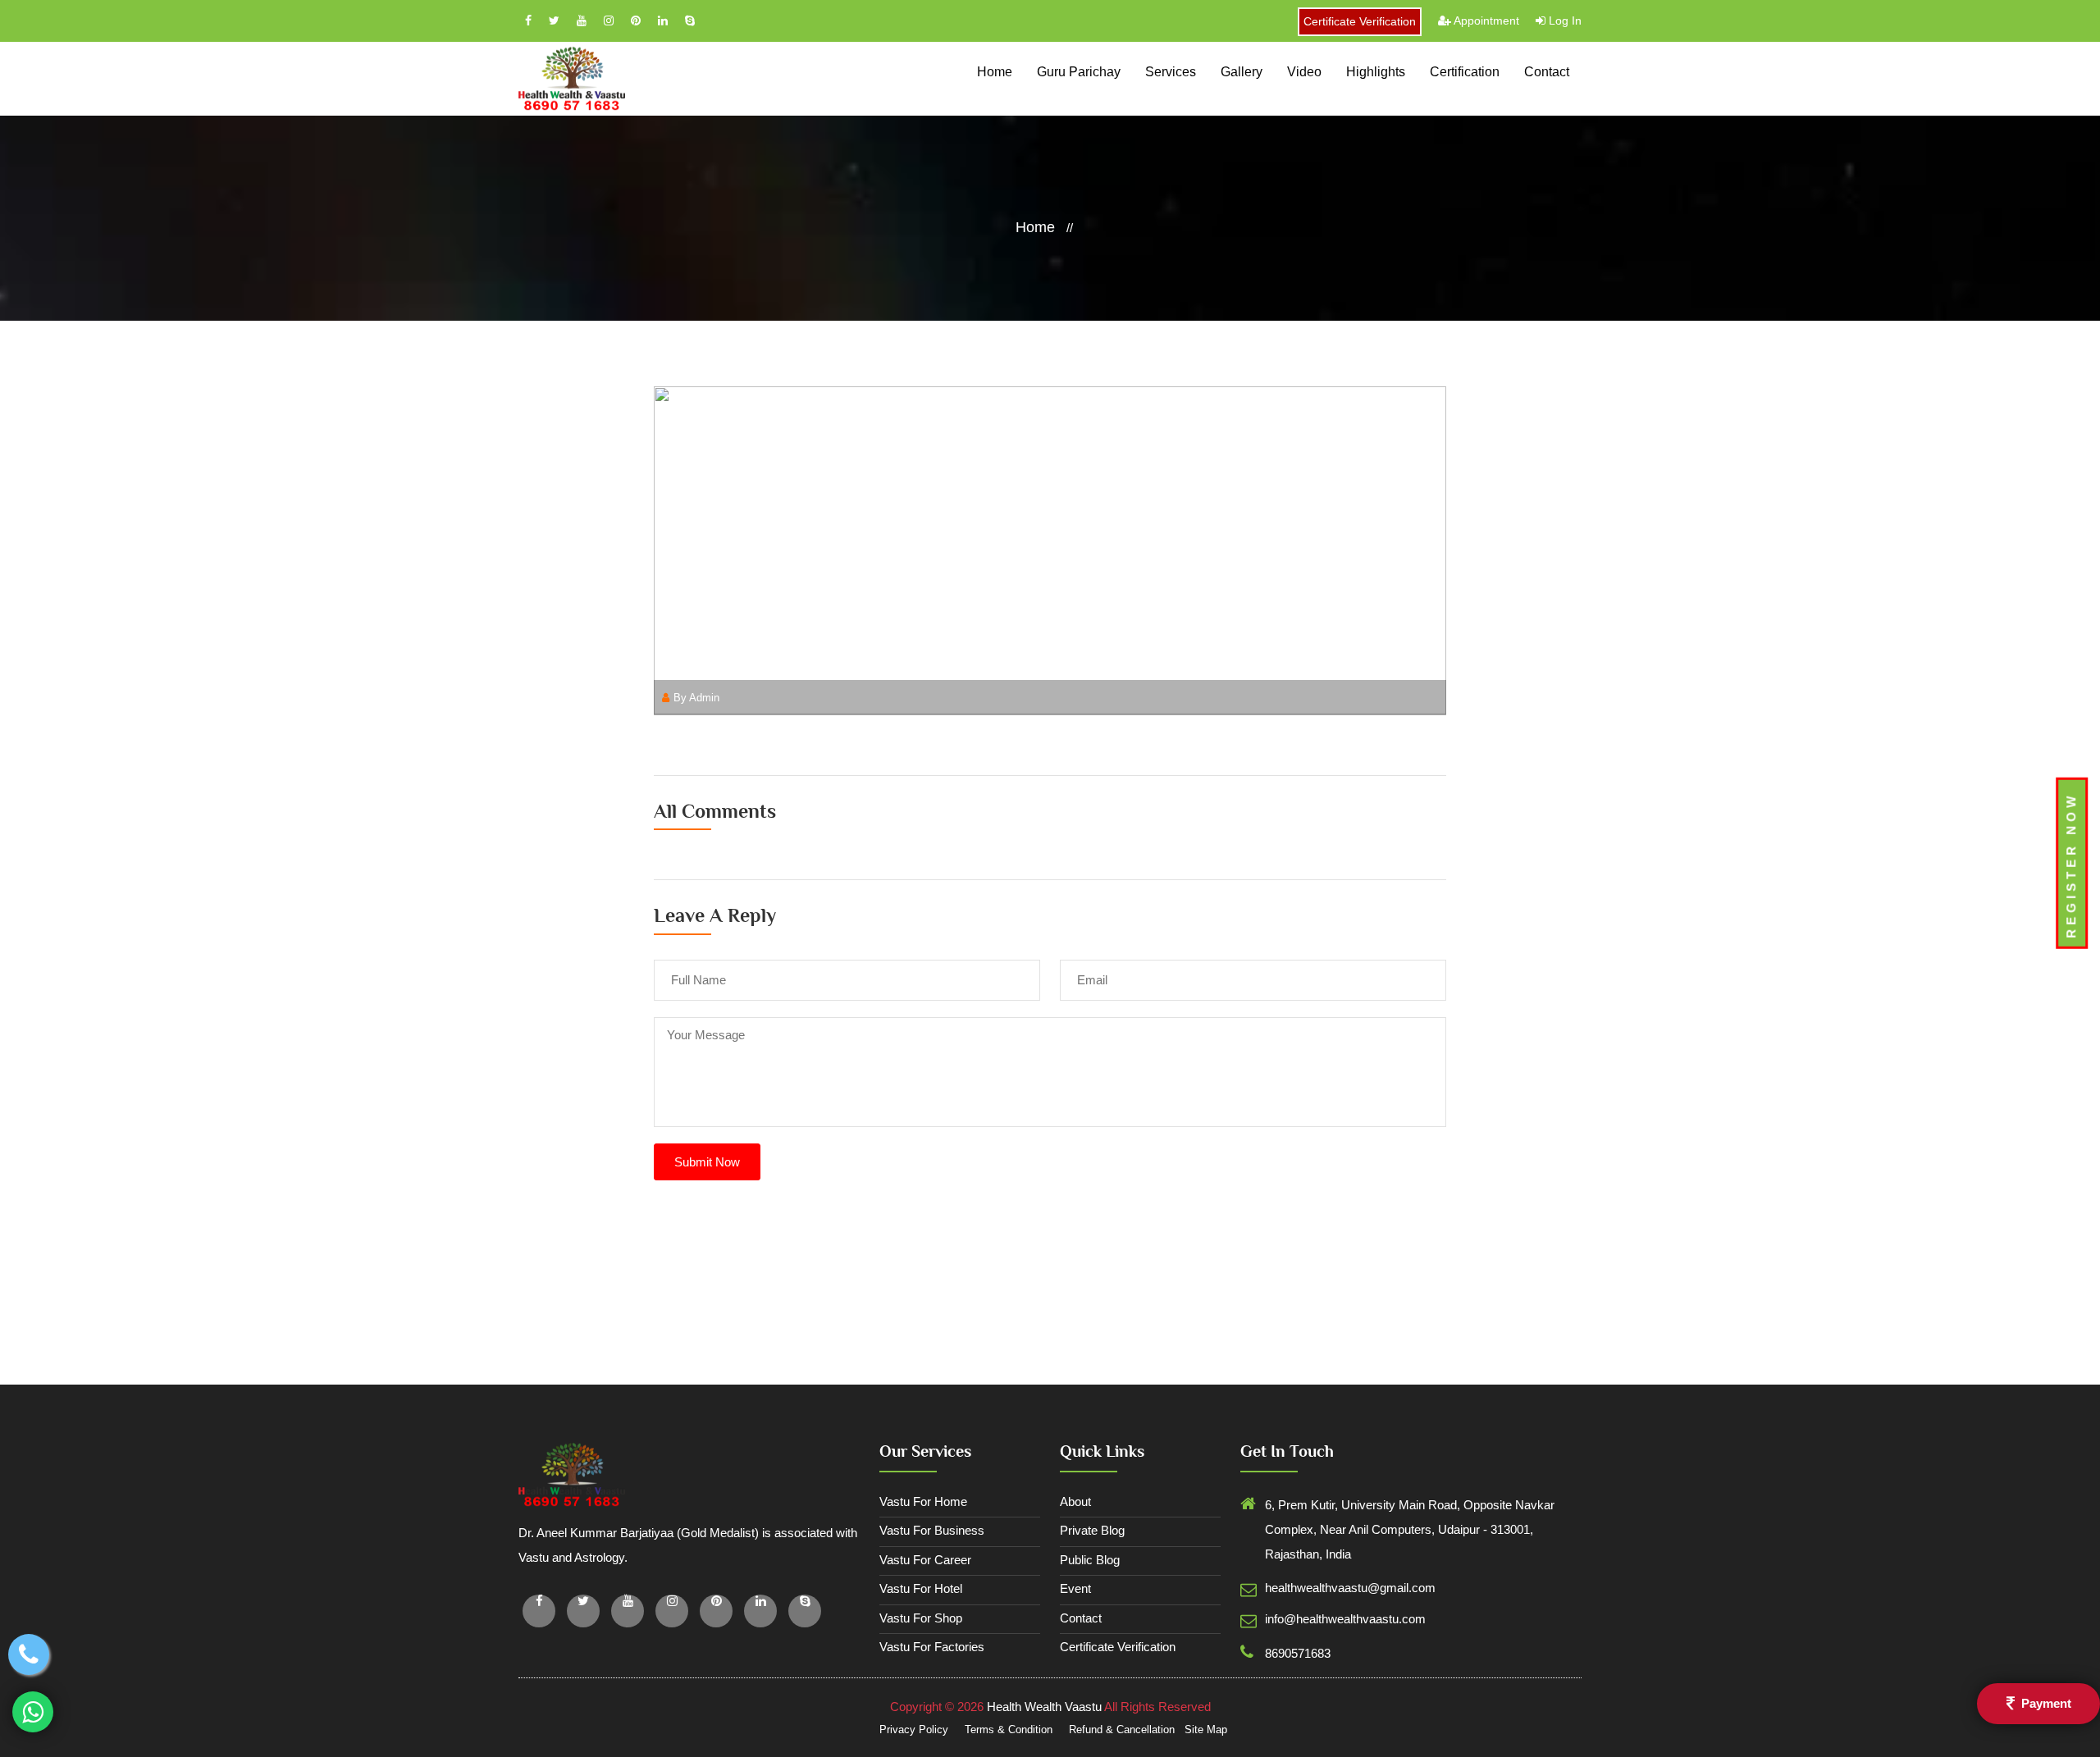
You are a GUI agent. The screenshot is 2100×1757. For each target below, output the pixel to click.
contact (1081, 1618)
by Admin (696, 698)
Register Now (2071, 865)
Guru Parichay (1079, 72)
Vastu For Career (925, 1560)
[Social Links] (530, 21)
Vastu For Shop (921, 1618)
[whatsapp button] (33, 1712)
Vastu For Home (923, 1501)
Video (1304, 72)
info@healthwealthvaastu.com (1345, 1619)
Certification (1465, 72)
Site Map (1206, 1730)
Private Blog (1092, 1530)
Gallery (1242, 72)
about (1075, 1501)
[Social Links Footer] (539, 1611)
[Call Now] (29, 1654)
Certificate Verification (1360, 21)
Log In (1564, 21)
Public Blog (1090, 1560)
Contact (1547, 72)
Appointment (1485, 21)
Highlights (1376, 72)
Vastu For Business (932, 1530)
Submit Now (707, 1162)
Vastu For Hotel (921, 1588)
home (995, 72)
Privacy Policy (915, 1730)
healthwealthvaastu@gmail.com (1350, 1588)
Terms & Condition (1010, 1730)
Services (1171, 72)
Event (1075, 1588)
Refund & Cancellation (1123, 1730)
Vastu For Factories (932, 1647)
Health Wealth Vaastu (1044, 1707)
